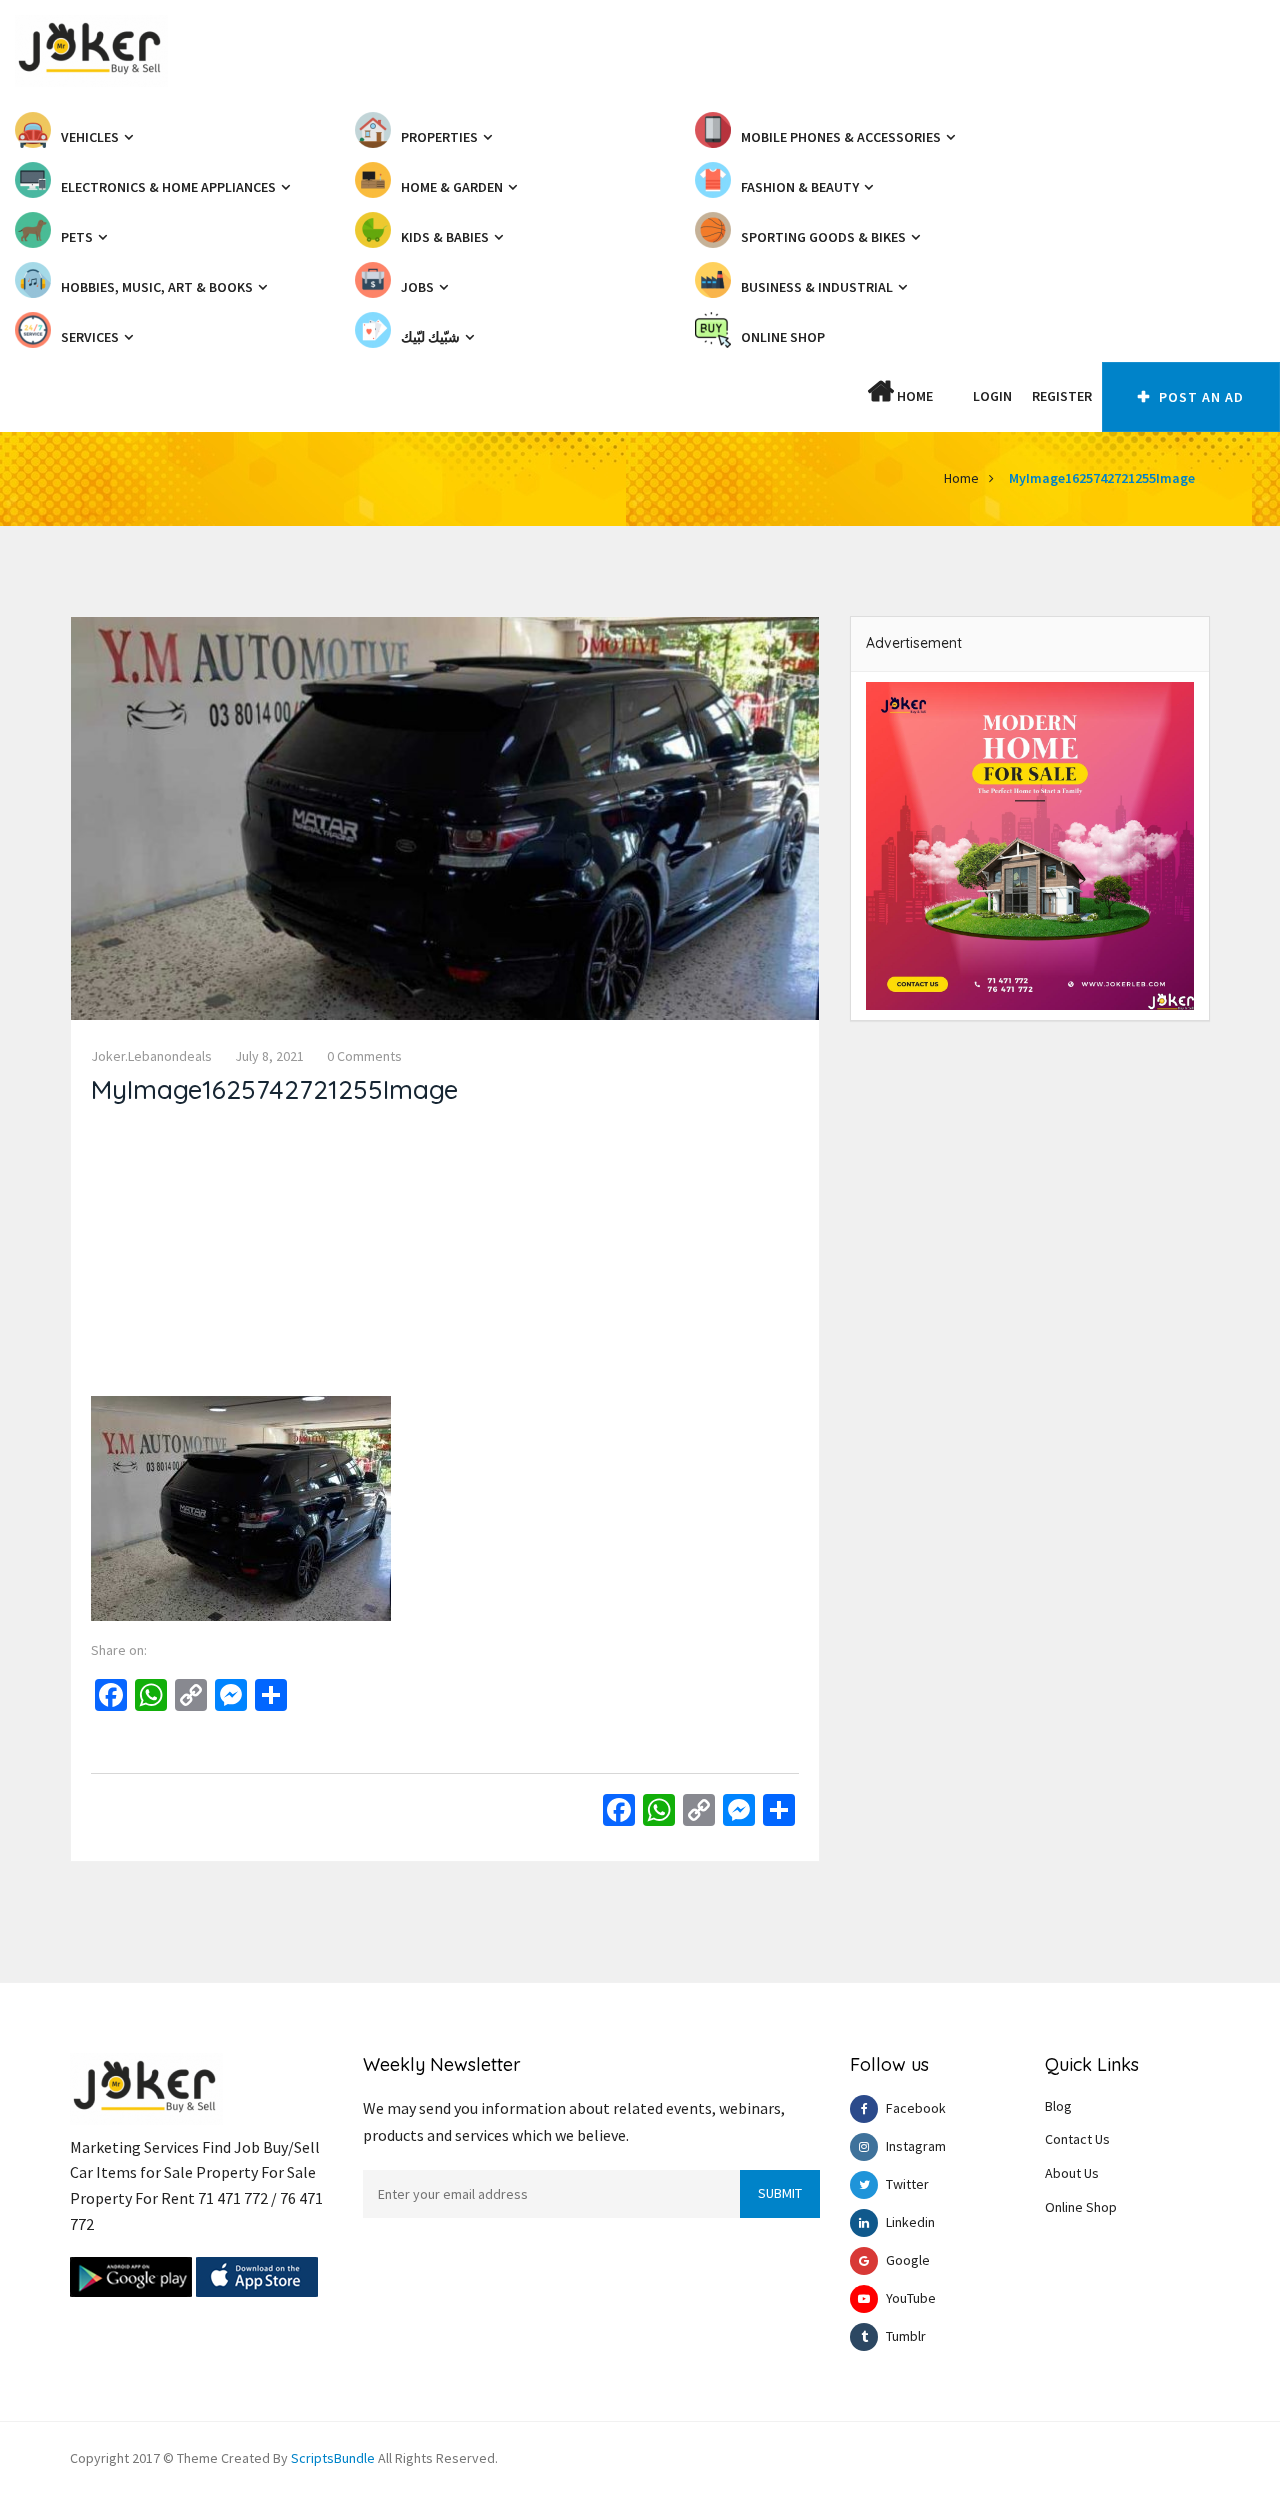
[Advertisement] (445, 1256)
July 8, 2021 (269, 1056)
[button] (953, 396)
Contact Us (1077, 2139)
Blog (1058, 2106)
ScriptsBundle (333, 2458)
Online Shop (1081, 2207)
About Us (1072, 2173)
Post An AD (1199, 397)
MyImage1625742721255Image (1102, 478)
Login (992, 396)
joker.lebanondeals (151, 1056)
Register (1062, 396)
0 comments (364, 1056)
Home (913, 396)
